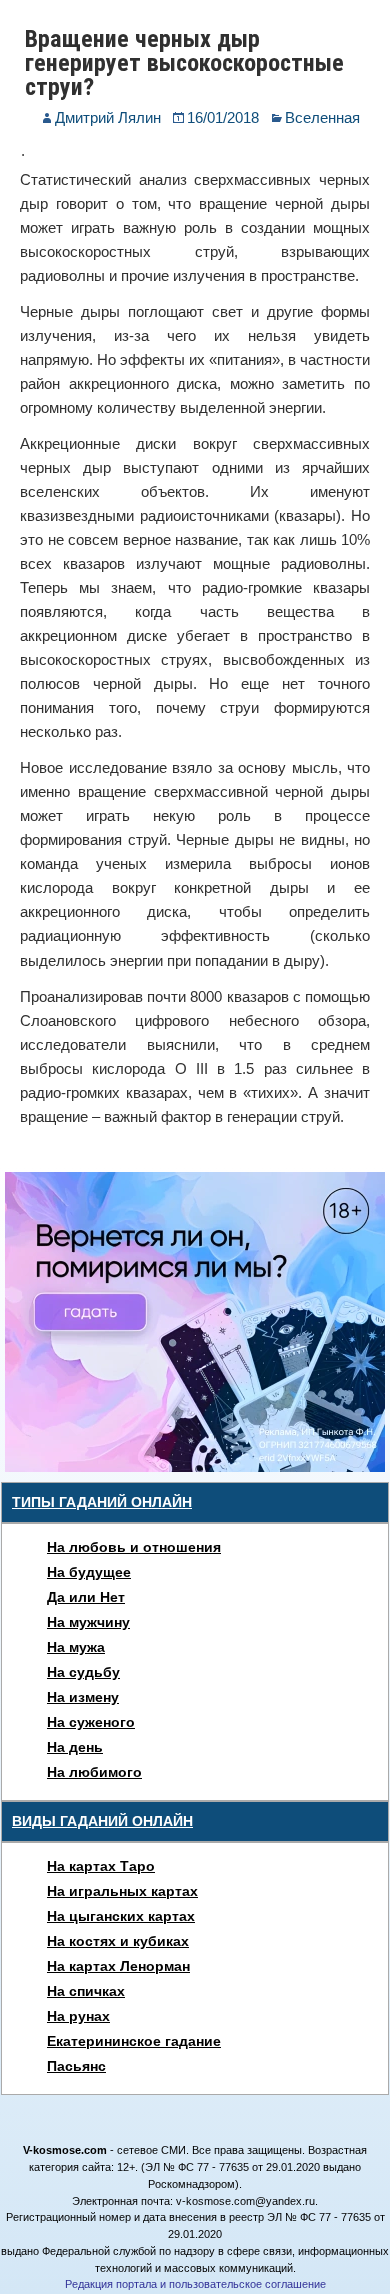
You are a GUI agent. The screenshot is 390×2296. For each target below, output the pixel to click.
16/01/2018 (223, 117)
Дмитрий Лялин (108, 117)
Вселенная (322, 117)
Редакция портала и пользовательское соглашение (195, 2284)
